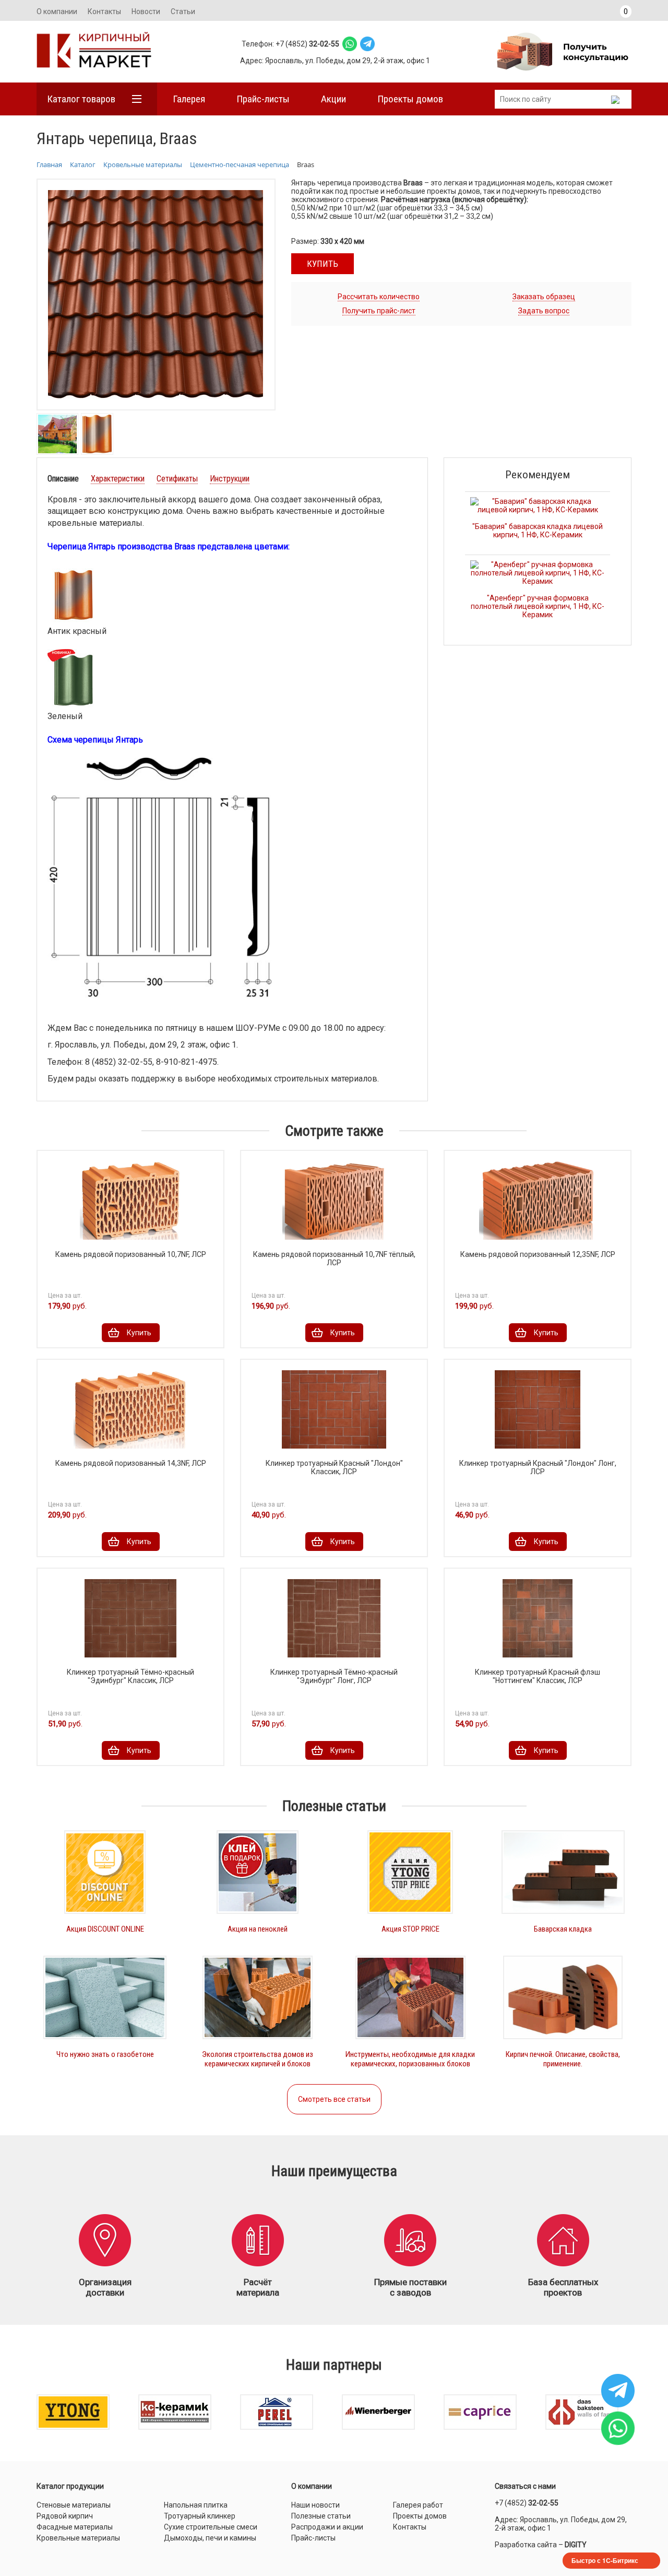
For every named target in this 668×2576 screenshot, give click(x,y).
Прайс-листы (263, 99)
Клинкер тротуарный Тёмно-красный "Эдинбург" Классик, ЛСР (130, 1676)
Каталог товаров (81, 99)
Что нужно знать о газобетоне (105, 2054)
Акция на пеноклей (258, 1929)
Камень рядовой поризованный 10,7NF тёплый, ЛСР (334, 1258)
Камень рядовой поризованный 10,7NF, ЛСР (131, 1254)
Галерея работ (418, 2505)
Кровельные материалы (78, 2538)
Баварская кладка (563, 1929)
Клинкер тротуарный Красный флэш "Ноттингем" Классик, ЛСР (538, 1676)
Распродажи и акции (327, 2527)
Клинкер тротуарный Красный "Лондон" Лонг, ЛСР (538, 1467)
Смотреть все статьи (334, 2099)
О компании (57, 11)
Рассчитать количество (379, 297)
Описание (63, 479)
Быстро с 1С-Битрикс (605, 2560)
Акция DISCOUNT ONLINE (105, 1929)
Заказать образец (544, 297)
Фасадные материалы (75, 2527)
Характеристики (118, 479)
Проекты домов (410, 99)
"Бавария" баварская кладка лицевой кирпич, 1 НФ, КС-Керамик (538, 531)
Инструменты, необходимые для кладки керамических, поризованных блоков (410, 2059)
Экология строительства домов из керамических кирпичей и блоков (258, 2059)
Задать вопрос (544, 311)
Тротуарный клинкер (200, 2516)
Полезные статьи (321, 2516)
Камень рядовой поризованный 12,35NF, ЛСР (538, 1254)
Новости (146, 11)
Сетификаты (177, 479)
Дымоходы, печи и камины (210, 2538)
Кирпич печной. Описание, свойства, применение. (563, 2059)
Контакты (104, 11)
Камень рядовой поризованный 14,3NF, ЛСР (131, 1463)
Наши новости (315, 2505)
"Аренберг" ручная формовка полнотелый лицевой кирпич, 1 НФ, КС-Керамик (538, 606)
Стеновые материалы (74, 2505)
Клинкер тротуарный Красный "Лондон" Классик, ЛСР (334, 1467)
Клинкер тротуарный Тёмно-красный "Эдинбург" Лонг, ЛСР (334, 1676)
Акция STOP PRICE (410, 1929)
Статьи (183, 11)
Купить (139, 1333)
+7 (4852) (527, 2503)
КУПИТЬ (323, 264)
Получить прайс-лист (379, 311)
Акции (333, 99)
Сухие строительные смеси (211, 2527)
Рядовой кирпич (65, 2516)
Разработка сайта (526, 2545)
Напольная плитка (196, 2505)
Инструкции (230, 479)
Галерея (189, 99)
